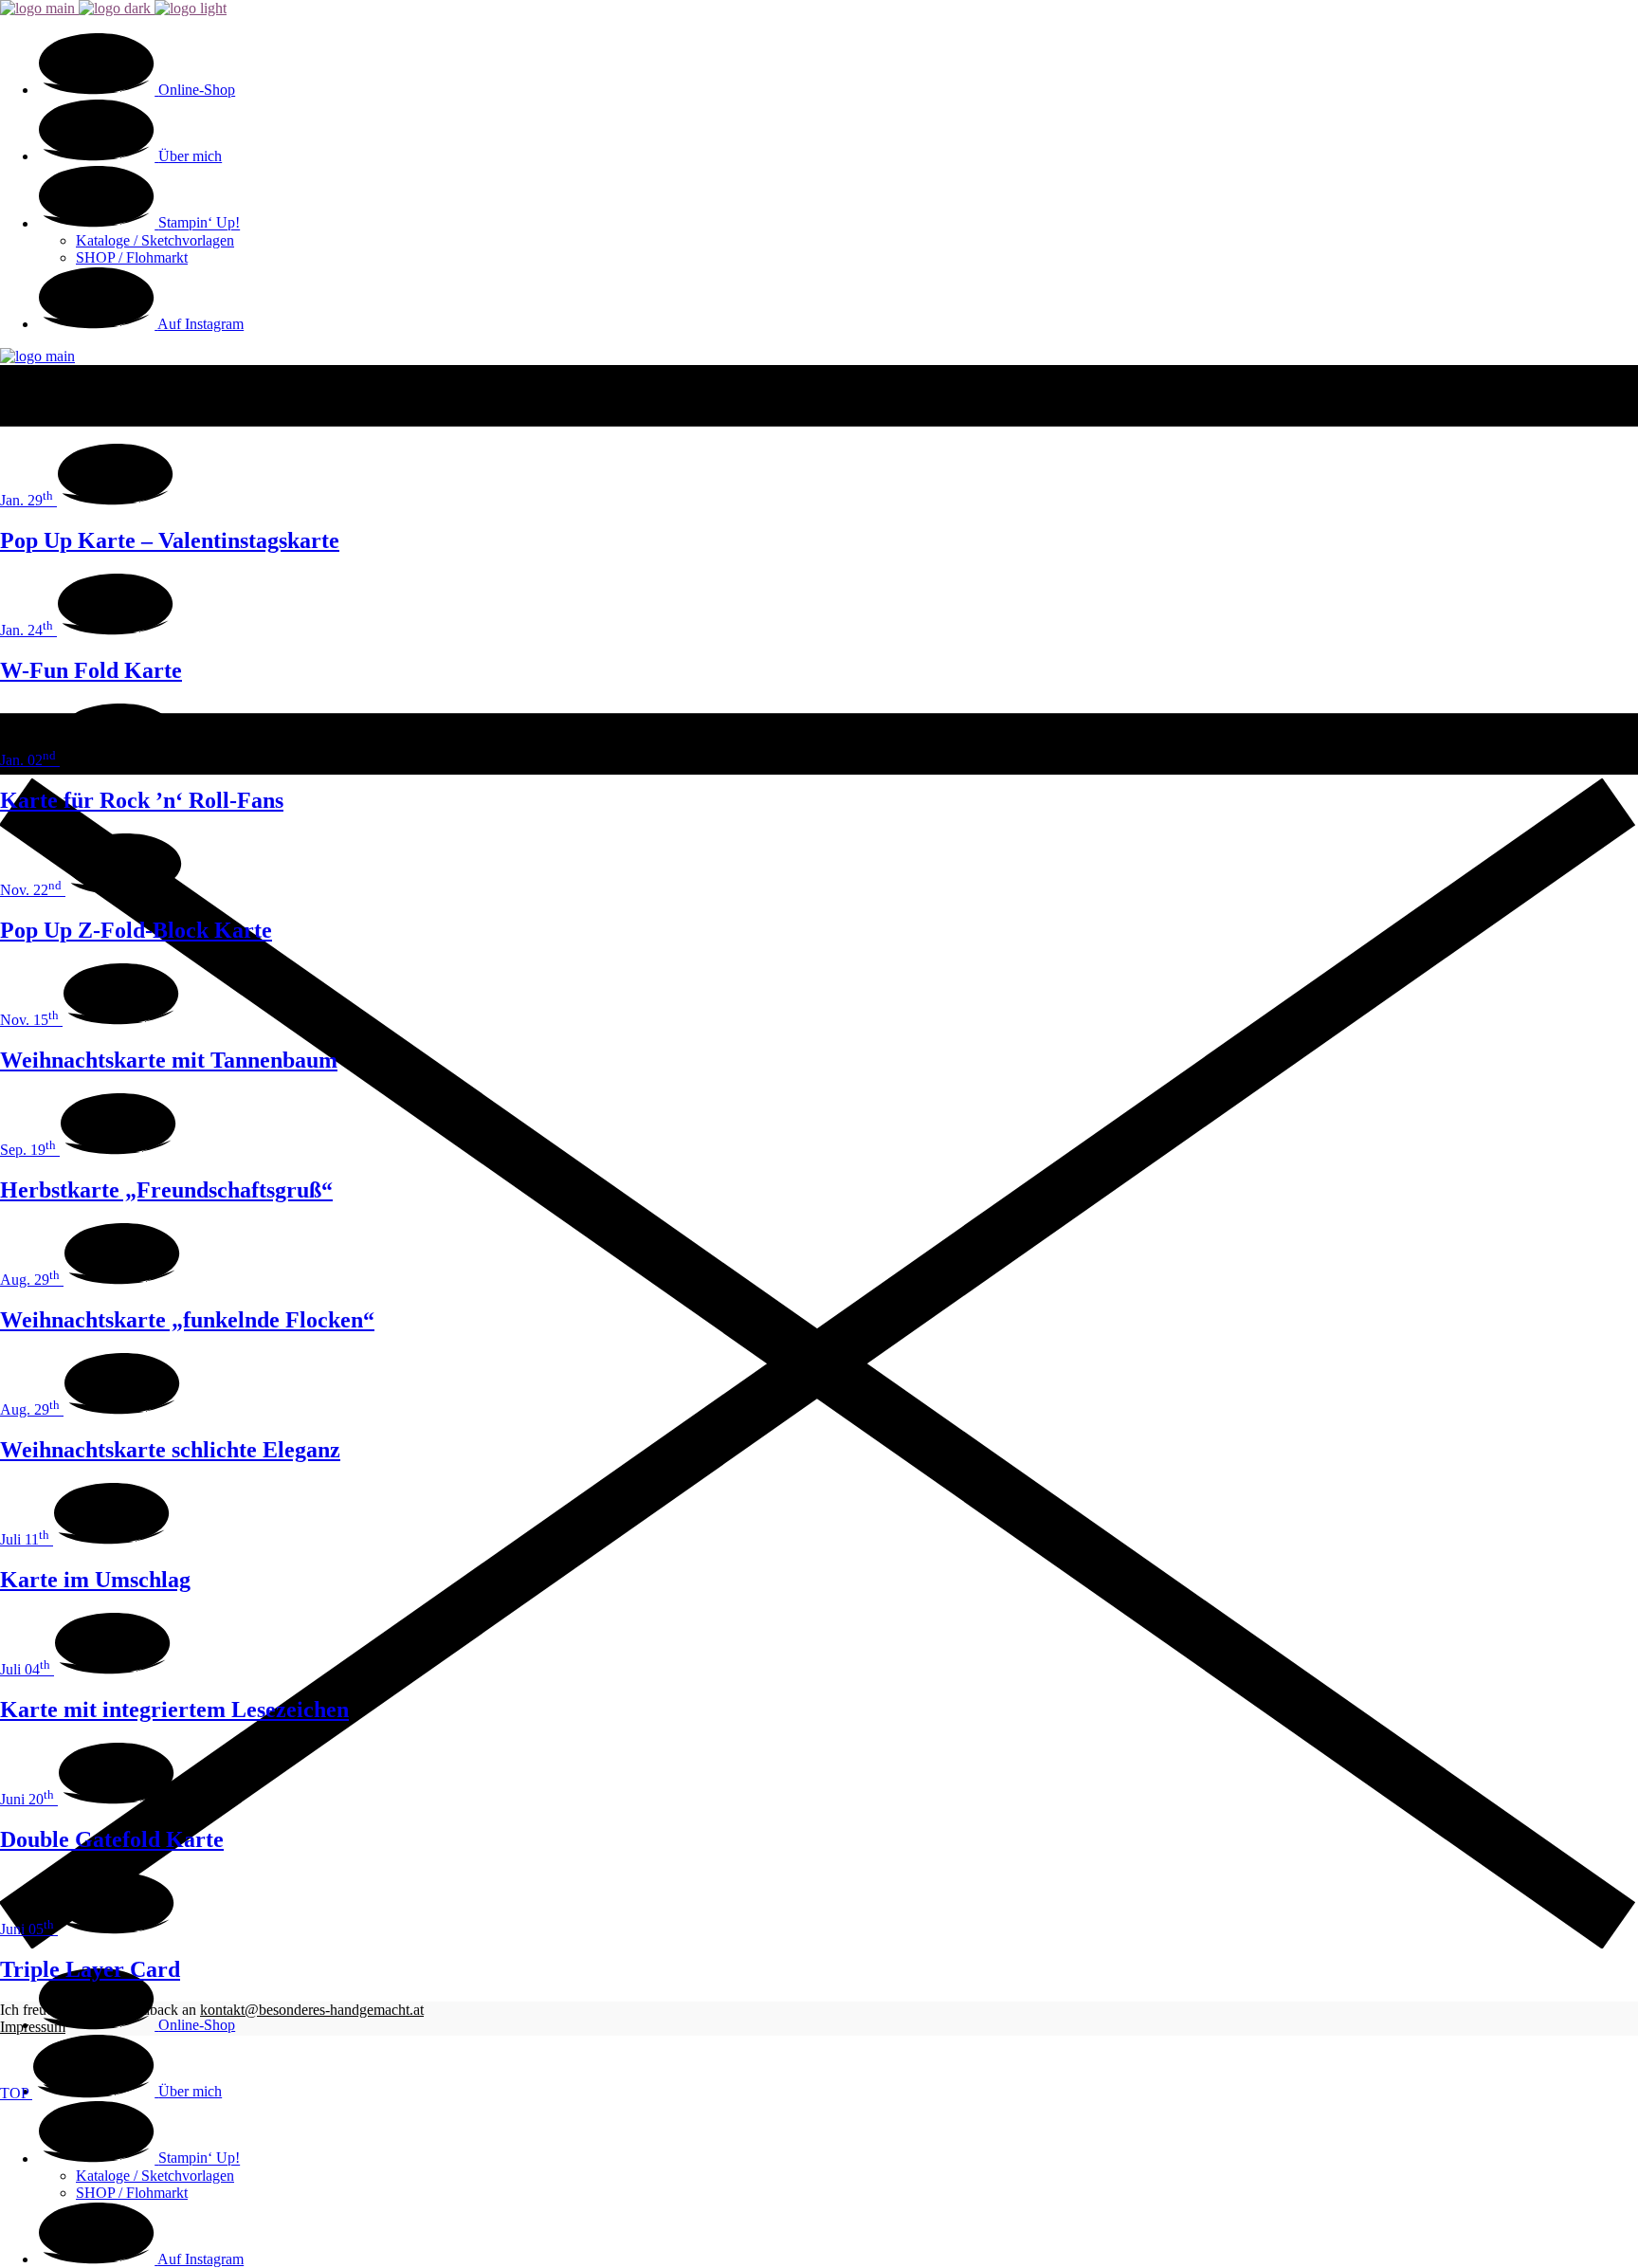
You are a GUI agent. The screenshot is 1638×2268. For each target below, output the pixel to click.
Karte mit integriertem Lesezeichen (174, 1710)
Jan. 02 (28, 760)
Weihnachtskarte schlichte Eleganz (170, 1450)
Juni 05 (27, 1929)
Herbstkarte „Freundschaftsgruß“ (166, 1190)
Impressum (33, 2027)
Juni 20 (27, 1799)
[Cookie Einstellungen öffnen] (142, 2239)
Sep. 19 (28, 1150)
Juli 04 (25, 1669)
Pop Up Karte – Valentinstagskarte (170, 540)
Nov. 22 (31, 890)
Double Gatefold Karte (112, 1839)
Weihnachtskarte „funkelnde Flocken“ (187, 1320)
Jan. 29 (27, 500)
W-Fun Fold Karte (91, 670)
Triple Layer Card (90, 1969)
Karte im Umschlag (95, 1580)
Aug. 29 (30, 1280)
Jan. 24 (27, 630)
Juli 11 (25, 1539)
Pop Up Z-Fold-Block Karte (136, 930)
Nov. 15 (29, 1020)
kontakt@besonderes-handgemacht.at (312, 2010)
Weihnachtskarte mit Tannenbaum (169, 1060)
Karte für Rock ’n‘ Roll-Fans (142, 800)
